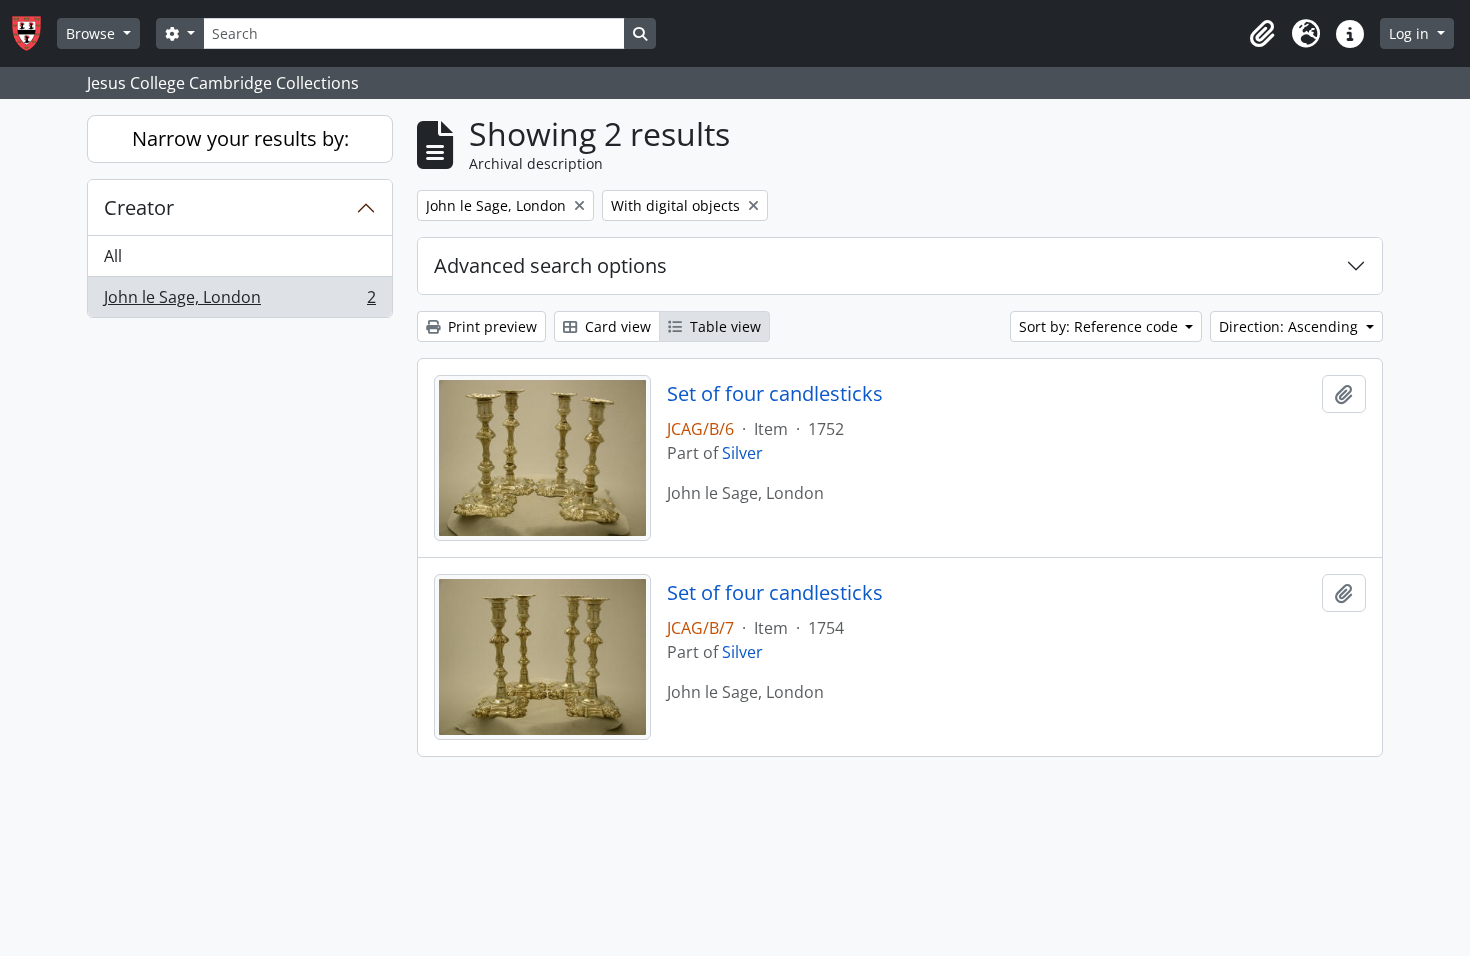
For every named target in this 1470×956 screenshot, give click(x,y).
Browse (92, 33)
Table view (723, 326)
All (113, 256)
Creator (139, 207)
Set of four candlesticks (775, 394)
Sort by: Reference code (1100, 326)
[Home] (34, 33)
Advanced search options (550, 265)
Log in (1411, 33)
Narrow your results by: (240, 138)
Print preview (490, 326)
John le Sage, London (239, 301)
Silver (742, 453)
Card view (616, 326)
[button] (1262, 34)
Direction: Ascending (1290, 326)
